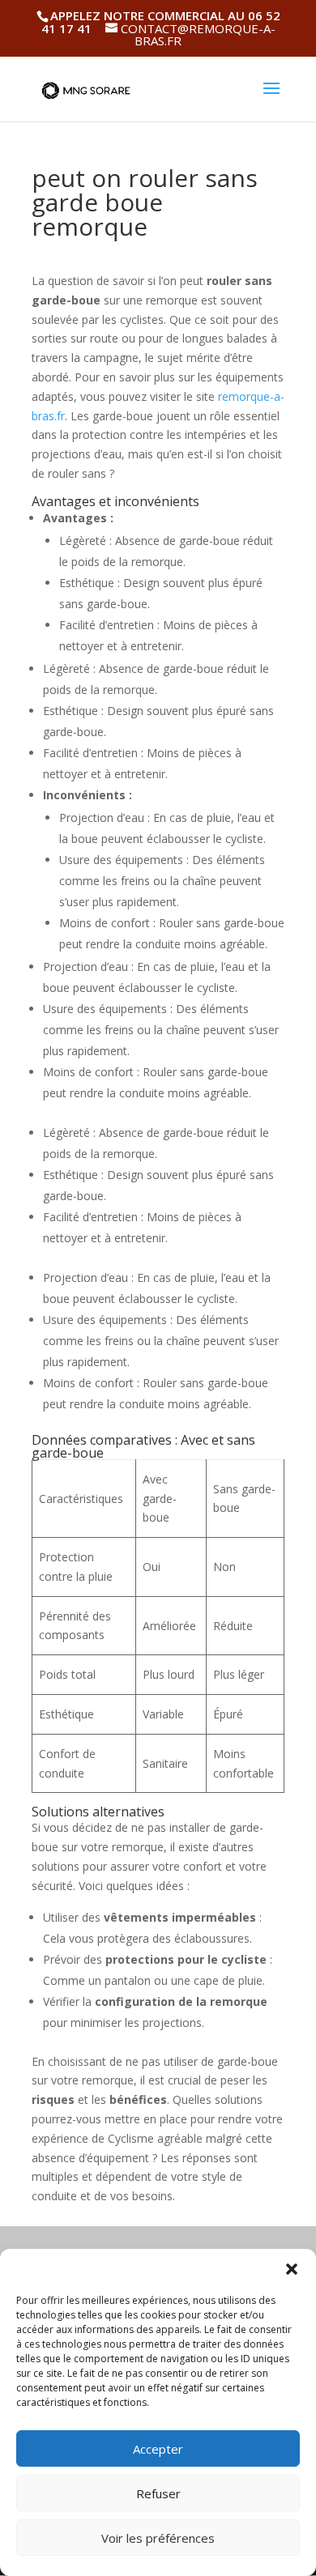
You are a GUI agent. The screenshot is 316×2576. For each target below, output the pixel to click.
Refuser (158, 2493)
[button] (292, 2269)
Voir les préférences (158, 2538)
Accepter (158, 2449)
